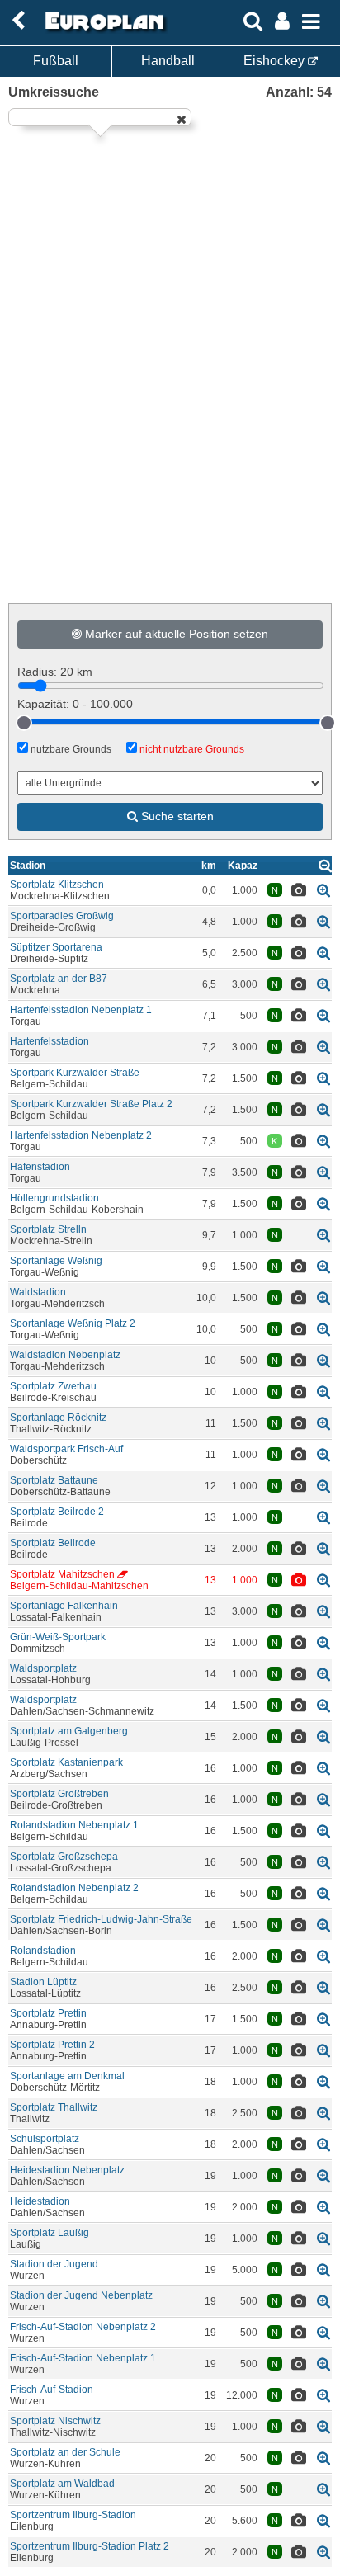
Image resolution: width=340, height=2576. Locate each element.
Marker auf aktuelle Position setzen (175, 634)
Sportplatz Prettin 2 (52, 2045)
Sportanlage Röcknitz (58, 1418)
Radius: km (55, 672)
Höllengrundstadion (54, 1198)
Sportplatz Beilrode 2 (57, 1512)
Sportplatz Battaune (54, 1480)
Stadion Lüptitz (43, 1982)
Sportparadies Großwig (62, 916)
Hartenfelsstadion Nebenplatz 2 (81, 1135)
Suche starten (176, 816)
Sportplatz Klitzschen (57, 885)
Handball (168, 61)
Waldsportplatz (43, 1668)
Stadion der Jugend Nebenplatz (81, 2295)
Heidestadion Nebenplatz (67, 2170)
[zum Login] (18, 21)
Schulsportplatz (45, 2139)
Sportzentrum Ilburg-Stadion (73, 2515)
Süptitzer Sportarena (56, 947)
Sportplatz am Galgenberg (69, 1731)
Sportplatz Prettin (48, 2013)
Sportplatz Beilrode (53, 1543)
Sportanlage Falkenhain (64, 1606)
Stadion (28, 866)
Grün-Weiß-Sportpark (58, 1637)
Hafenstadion (40, 1167)
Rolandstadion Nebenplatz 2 (74, 1888)
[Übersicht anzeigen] (325, 865)
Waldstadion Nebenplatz (65, 1355)
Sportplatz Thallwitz (54, 2107)
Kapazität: (75, 704)
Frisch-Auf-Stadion (52, 2390)
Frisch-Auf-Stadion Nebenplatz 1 (83, 2358)
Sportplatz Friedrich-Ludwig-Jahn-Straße (101, 1919)
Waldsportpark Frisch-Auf (66, 1449)
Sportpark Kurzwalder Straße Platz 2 (91, 1104)
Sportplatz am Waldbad (62, 2484)
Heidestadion (40, 2201)
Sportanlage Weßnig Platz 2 (73, 1323)
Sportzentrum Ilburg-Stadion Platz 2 (90, 2546)
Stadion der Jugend (54, 2264)
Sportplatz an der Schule (65, 2452)
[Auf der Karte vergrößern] (323, 890)
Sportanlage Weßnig (56, 1261)
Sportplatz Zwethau (53, 1386)
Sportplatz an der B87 (59, 979)
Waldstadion (38, 1292)
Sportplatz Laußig (50, 2233)
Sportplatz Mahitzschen (62, 1574)
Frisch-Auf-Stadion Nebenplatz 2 (83, 2327)
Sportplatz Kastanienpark (66, 1762)
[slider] (24, 723)
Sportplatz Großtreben (59, 1794)
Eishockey (276, 61)
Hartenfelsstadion (50, 1041)
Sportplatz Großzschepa (64, 1857)
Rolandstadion (43, 1951)
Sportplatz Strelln (48, 1229)
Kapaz (243, 866)
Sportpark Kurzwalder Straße (75, 1073)
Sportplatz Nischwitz (55, 2421)
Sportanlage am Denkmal (67, 2076)
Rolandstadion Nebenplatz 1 (74, 1825)
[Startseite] (102, 31)
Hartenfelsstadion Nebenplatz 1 (81, 1010)
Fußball (56, 61)
